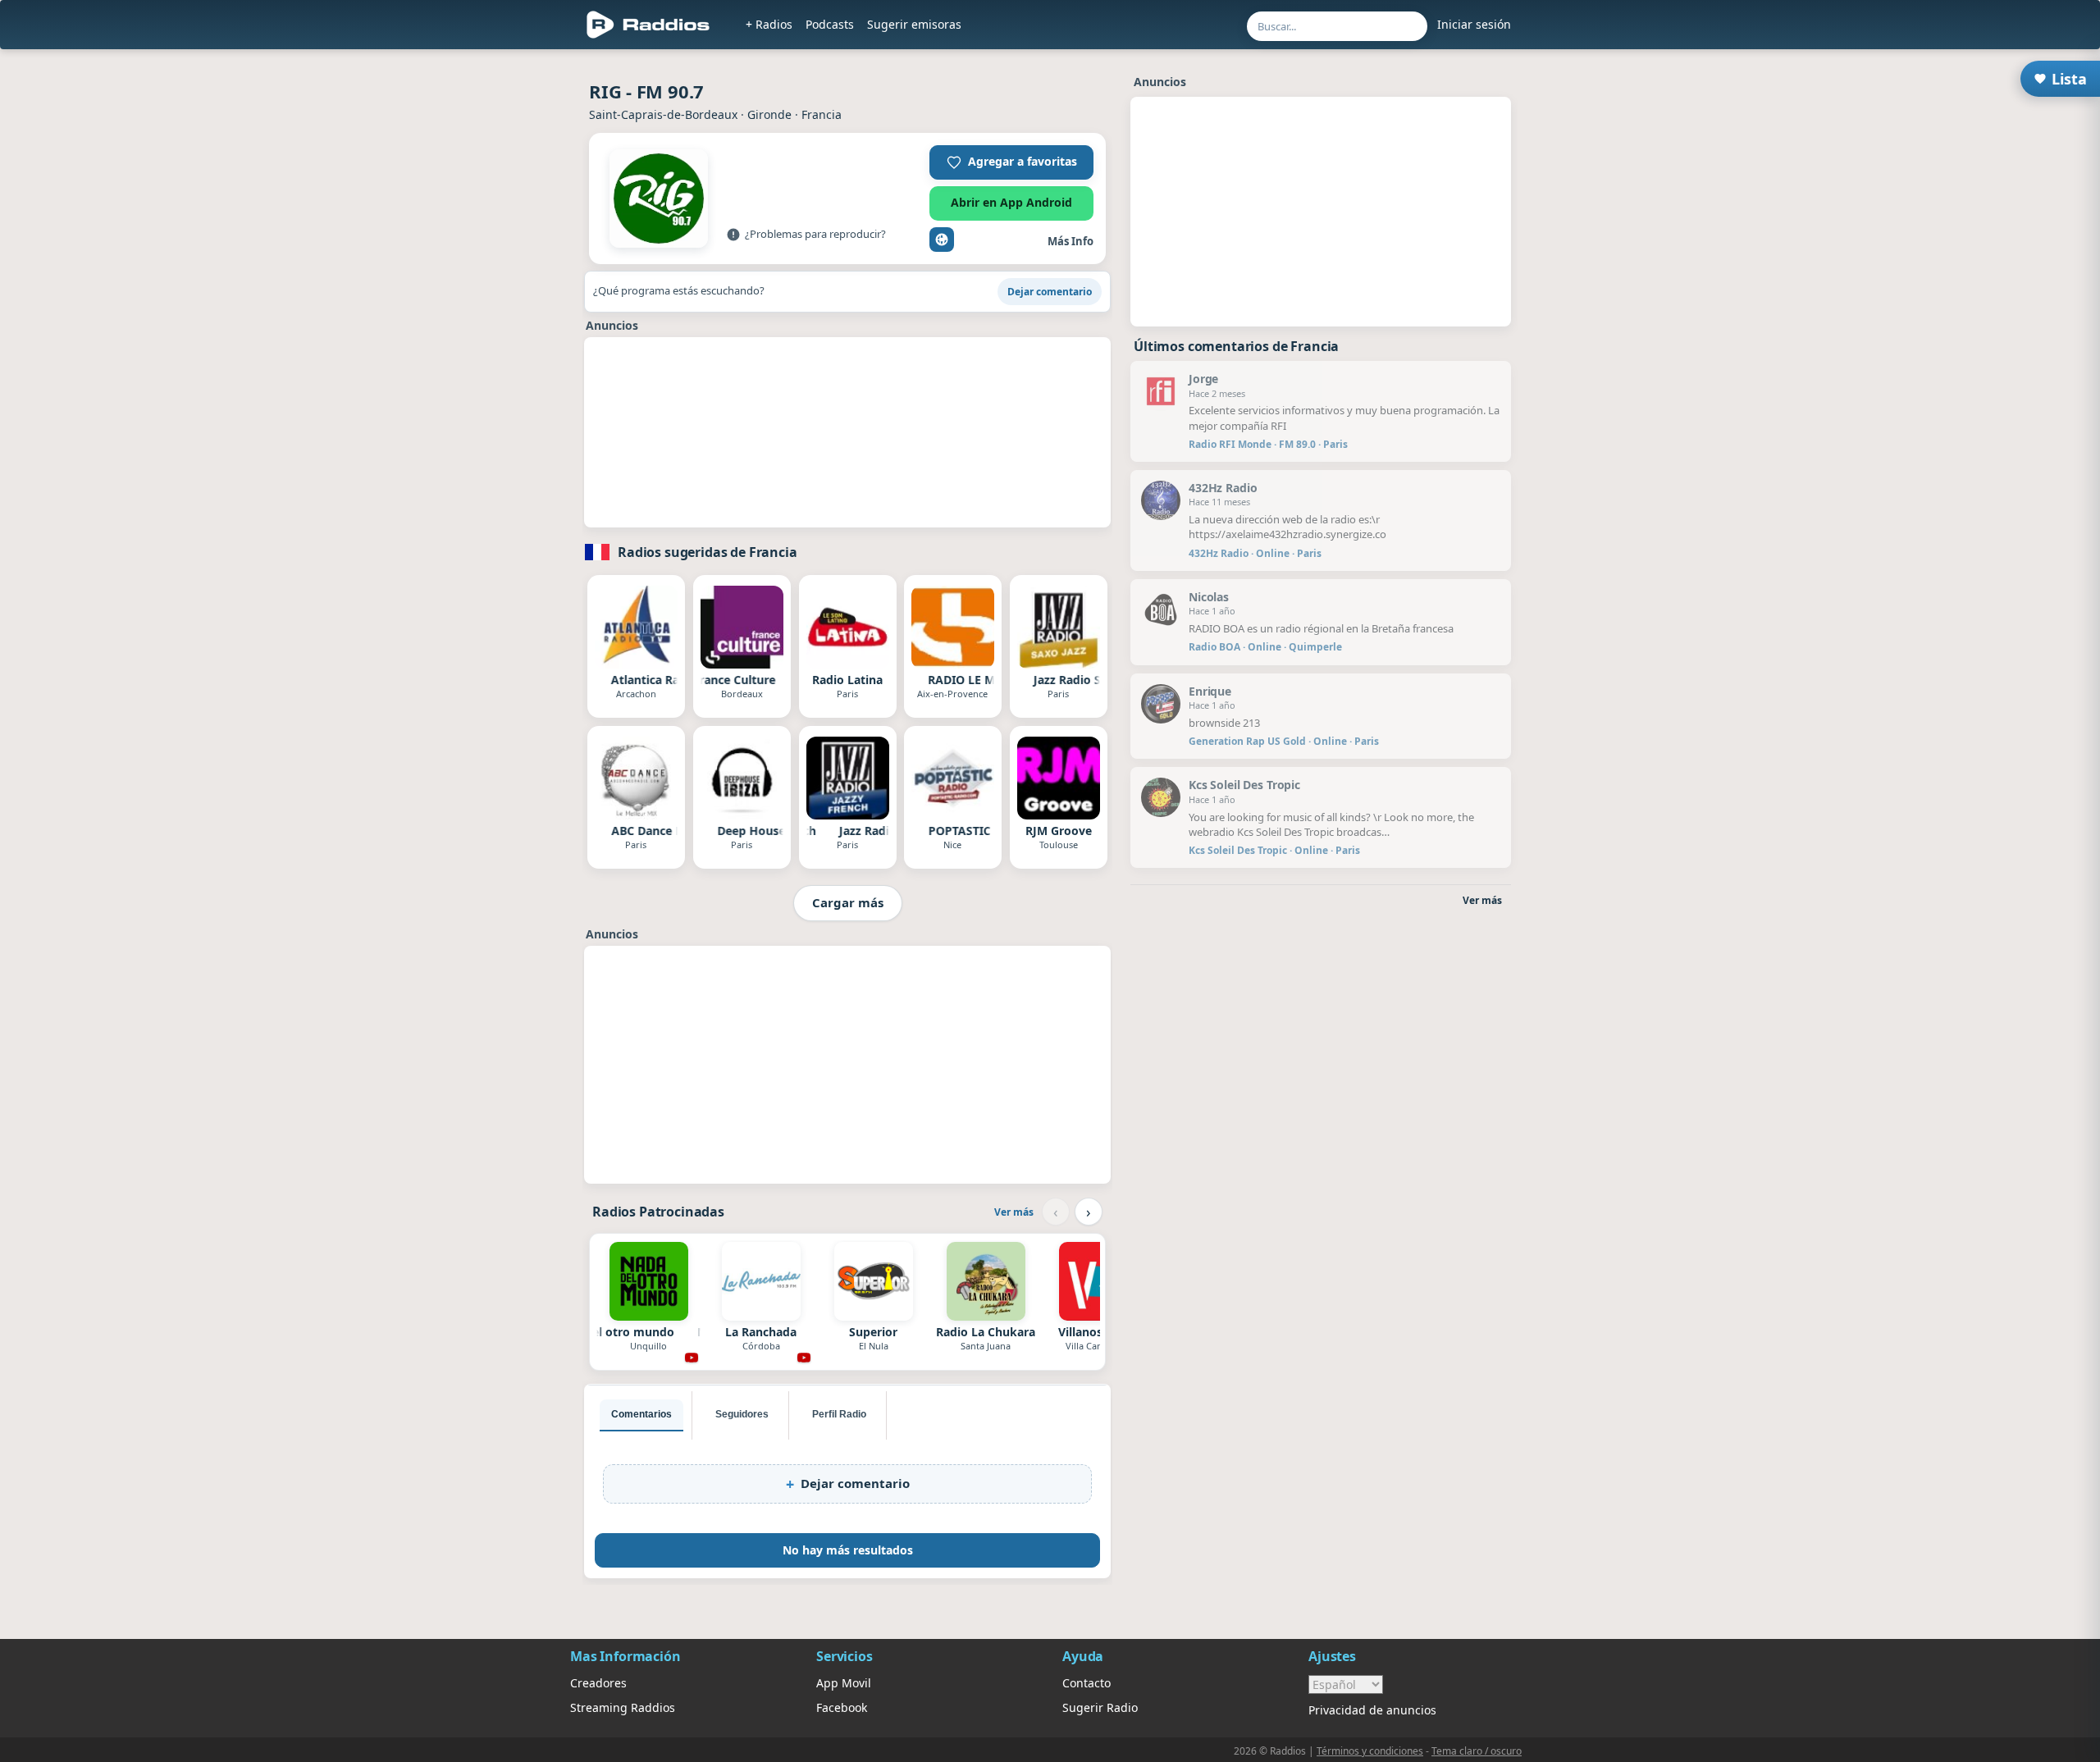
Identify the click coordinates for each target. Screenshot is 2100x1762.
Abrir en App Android (1011, 202)
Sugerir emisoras (914, 24)
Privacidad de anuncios (1372, 1710)
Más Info (1071, 241)
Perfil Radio (839, 1414)
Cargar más (848, 902)
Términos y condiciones (1370, 1751)
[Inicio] (648, 25)
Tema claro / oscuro (1477, 1751)
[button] (1011, 162)
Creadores (598, 1683)
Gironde (769, 114)
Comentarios (641, 1414)
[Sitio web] (942, 240)
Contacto (1087, 1683)
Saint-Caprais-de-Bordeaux (663, 114)
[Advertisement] (1321, 222)
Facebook (842, 1707)
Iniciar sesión (1474, 24)
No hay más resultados (848, 1550)
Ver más (1014, 1212)
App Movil (844, 1683)
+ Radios (769, 24)
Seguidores (742, 1414)
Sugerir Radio (1100, 1707)
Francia (822, 114)
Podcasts (830, 24)
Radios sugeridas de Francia (708, 552)
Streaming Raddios (623, 1707)
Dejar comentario (1050, 292)
